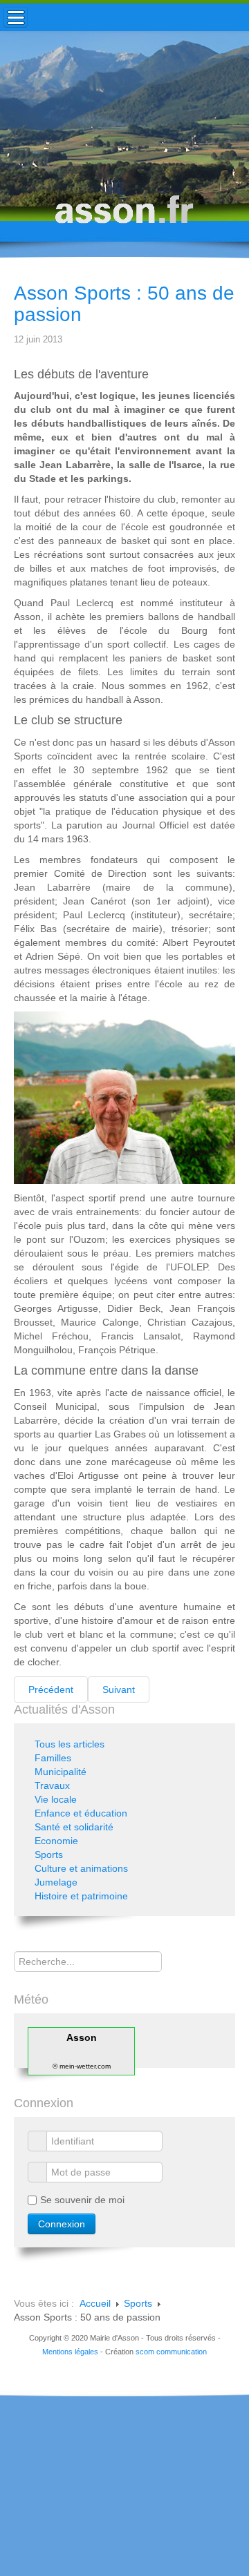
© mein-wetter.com (82, 2066)
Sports (49, 1854)
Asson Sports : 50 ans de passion (124, 304)
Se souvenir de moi (82, 2200)
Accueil (95, 2303)
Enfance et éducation (81, 1813)
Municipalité (61, 1772)
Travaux (52, 1785)
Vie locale (56, 1799)
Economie (56, 1841)
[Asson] (124, 216)
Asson (82, 2037)
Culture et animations (81, 1868)
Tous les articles (70, 1744)
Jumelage (56, 1882)
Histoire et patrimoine (81, 1896)
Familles (53, 1758)
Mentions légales (70, 2352)
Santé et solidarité (74, 1827)
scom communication (171, 2352)
